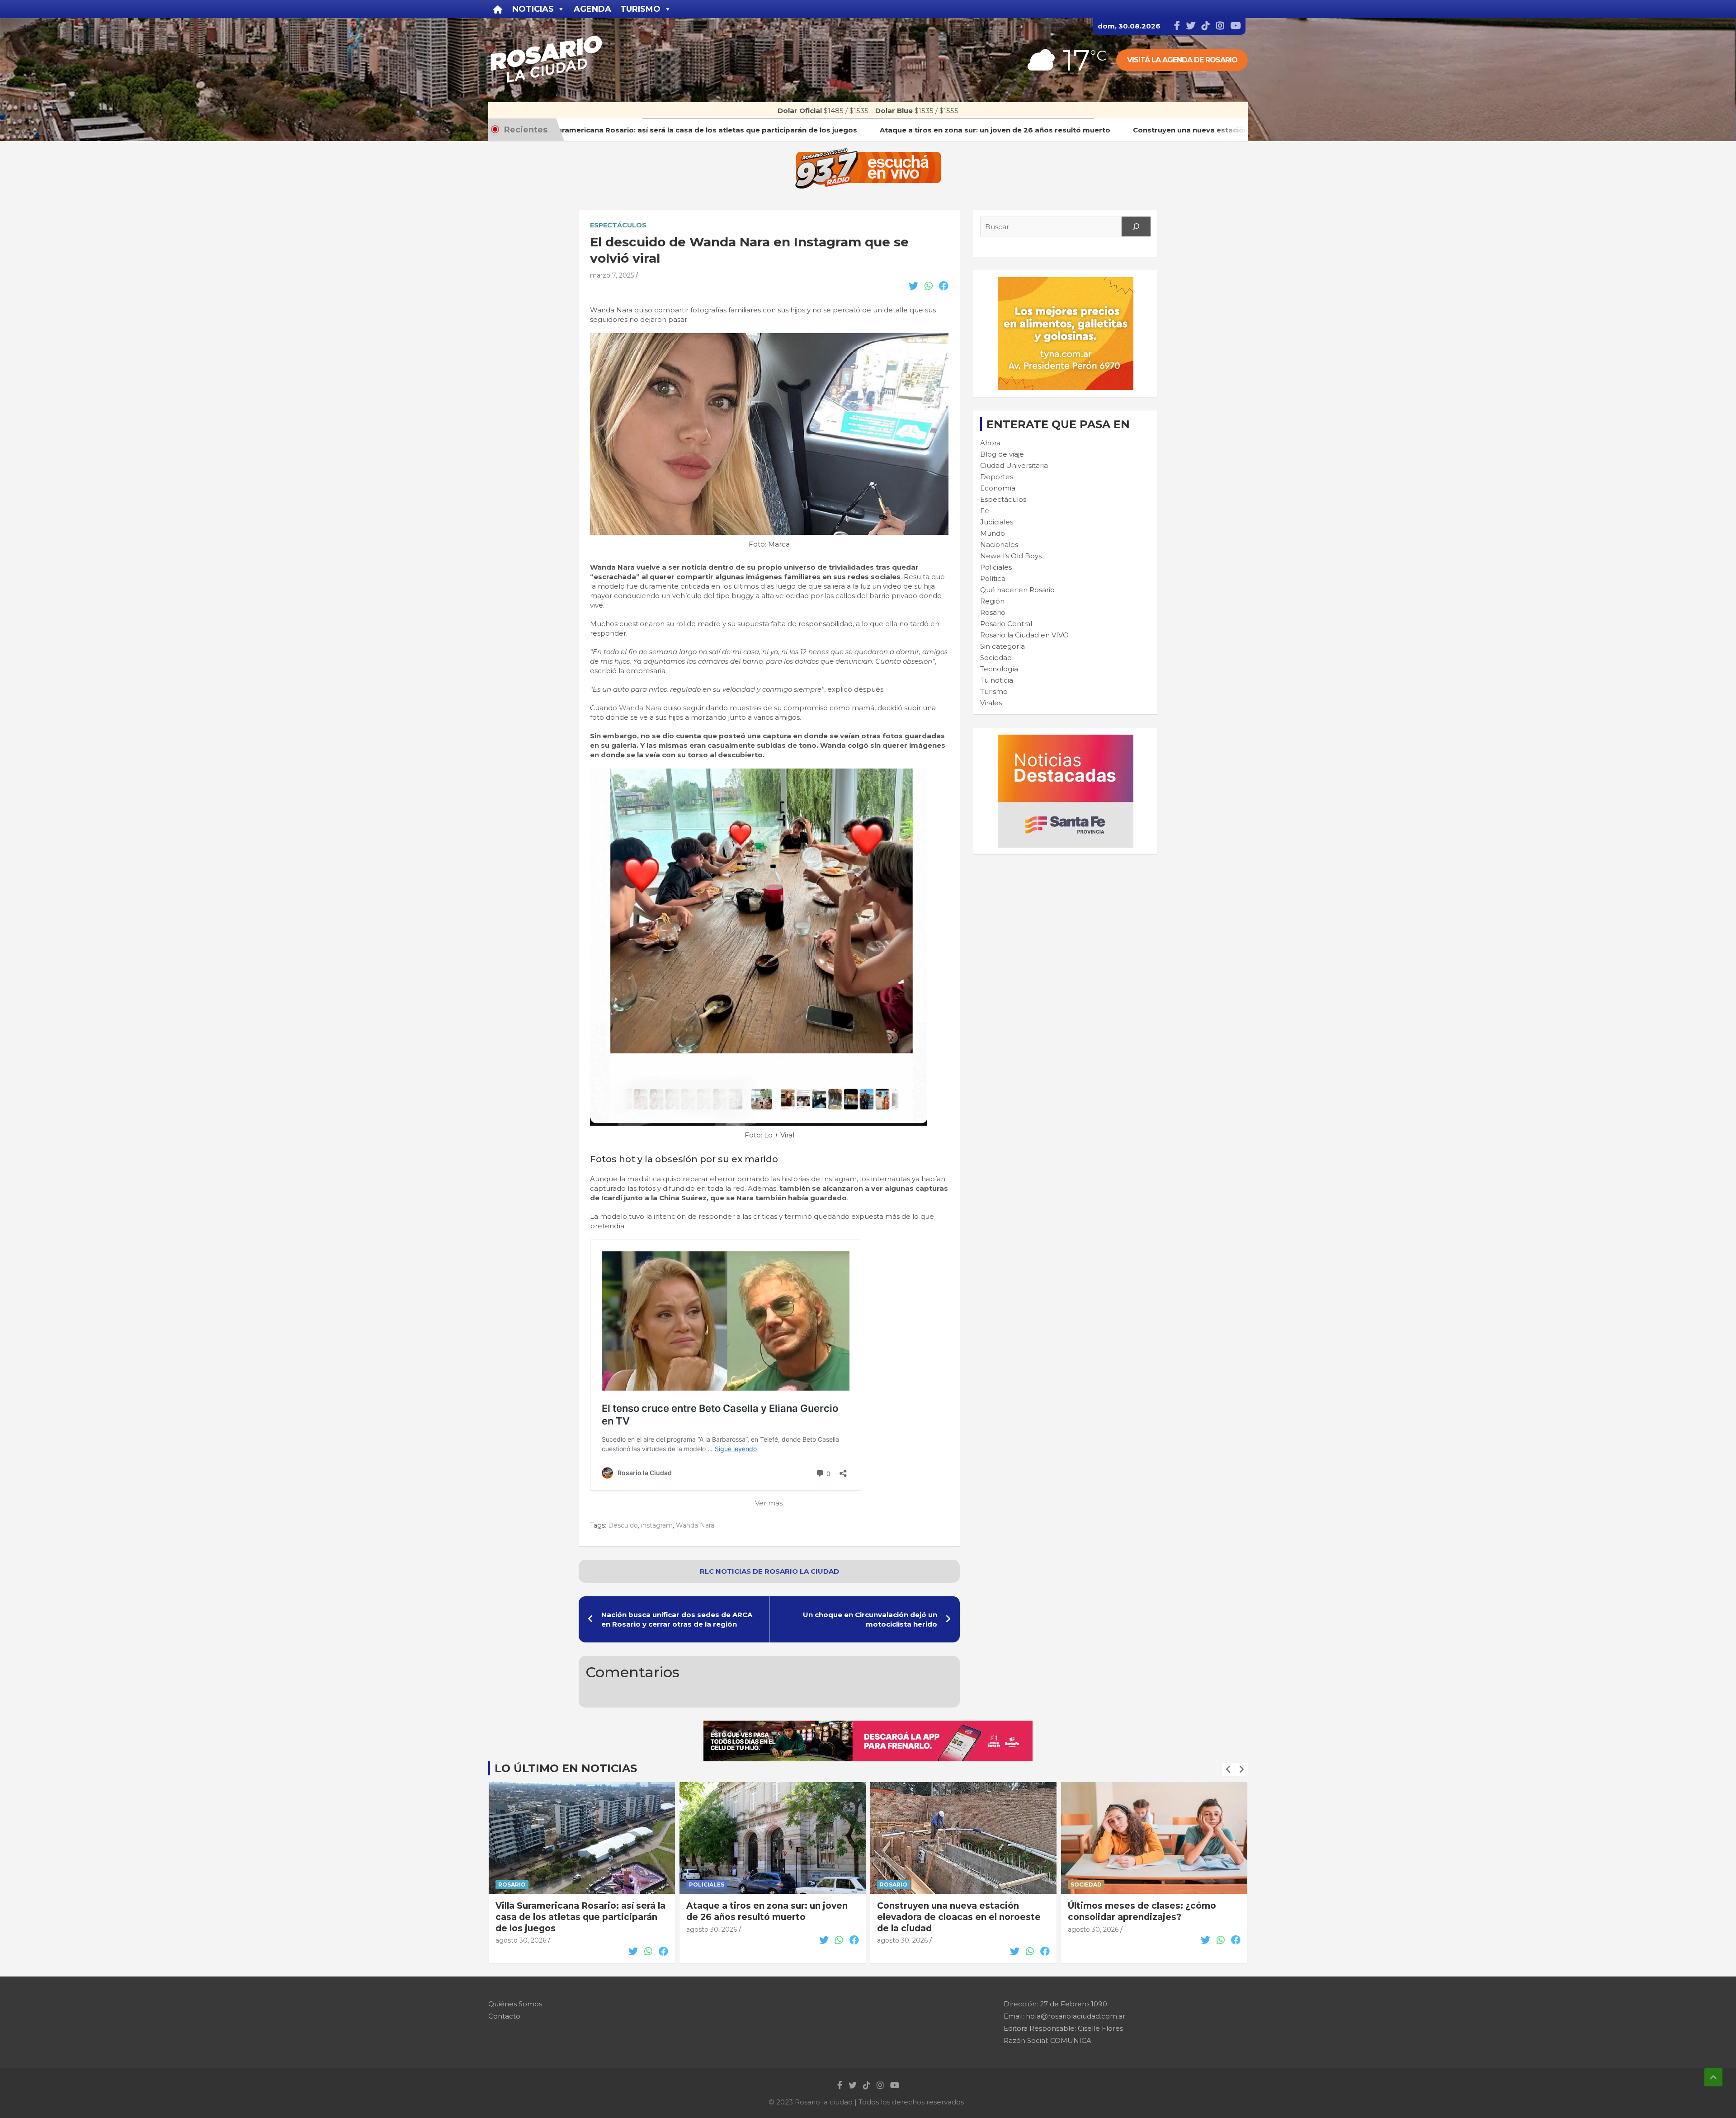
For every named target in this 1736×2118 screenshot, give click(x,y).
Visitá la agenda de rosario (1182, 60)
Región (992, 601)
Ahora (990, 443)
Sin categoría (1002, 646)
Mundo (993, 533)
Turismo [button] (640, 9)
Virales (991, 703)
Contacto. (505, 2016)
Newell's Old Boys (1011, 556)
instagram (657, 1525)
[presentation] (1228, 1769)
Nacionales (999, 545)
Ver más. (769, 1503)
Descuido (623, 1525)
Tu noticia (997, 680)
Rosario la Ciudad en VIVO (1024, 635)
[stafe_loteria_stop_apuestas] (868, 1725)
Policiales (996, 567)
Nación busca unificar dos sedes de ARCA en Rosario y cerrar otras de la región (677, 1619)
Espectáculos (618, 225)
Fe (985, 511)
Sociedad (996, 658)
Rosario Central (1006, 624)
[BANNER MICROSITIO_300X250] (1066, 739)
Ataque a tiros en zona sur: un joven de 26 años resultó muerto (576, 1911)
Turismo (994, 691)
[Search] (1136, 226)
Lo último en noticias (566, 1768)
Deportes (997, 477)
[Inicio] (498, 9)
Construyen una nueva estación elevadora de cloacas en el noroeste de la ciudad (768, 1917)
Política (993, 578)
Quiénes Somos (515, 2004)
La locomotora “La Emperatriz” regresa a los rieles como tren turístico (1138, 1917)
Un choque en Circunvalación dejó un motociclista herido (870, 1619)
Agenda (592, 9)
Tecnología (999, 669)
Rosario (993, 612)
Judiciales (997, 522)
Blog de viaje (1002, 454)
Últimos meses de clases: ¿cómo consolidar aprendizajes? (951, 1911)
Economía (998, 488)
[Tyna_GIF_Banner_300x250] (1066, 282)
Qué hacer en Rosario (1017, 590)
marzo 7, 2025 (612, 275)
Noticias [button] (533, 9)
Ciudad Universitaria (1014, 465)
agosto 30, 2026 (521, 1929)
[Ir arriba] (1713, 2077)
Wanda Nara (640, 708)
